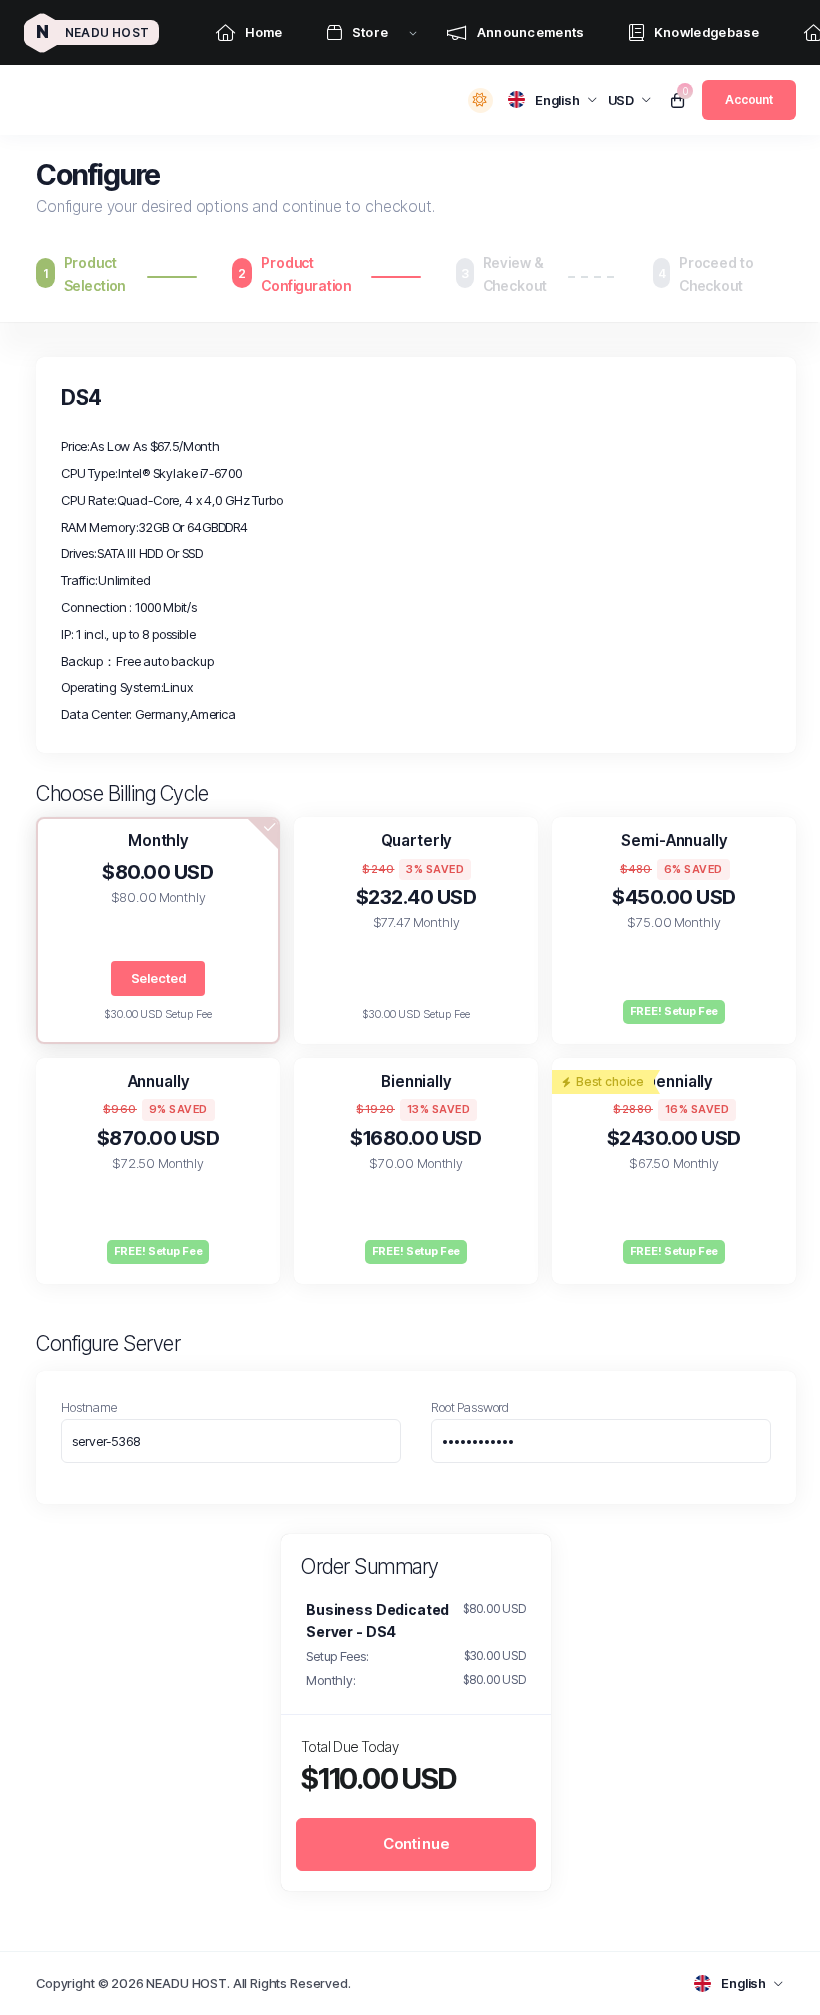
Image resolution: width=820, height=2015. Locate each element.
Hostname (89, 1407)
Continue (416, 1843)
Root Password (470, 1407)
